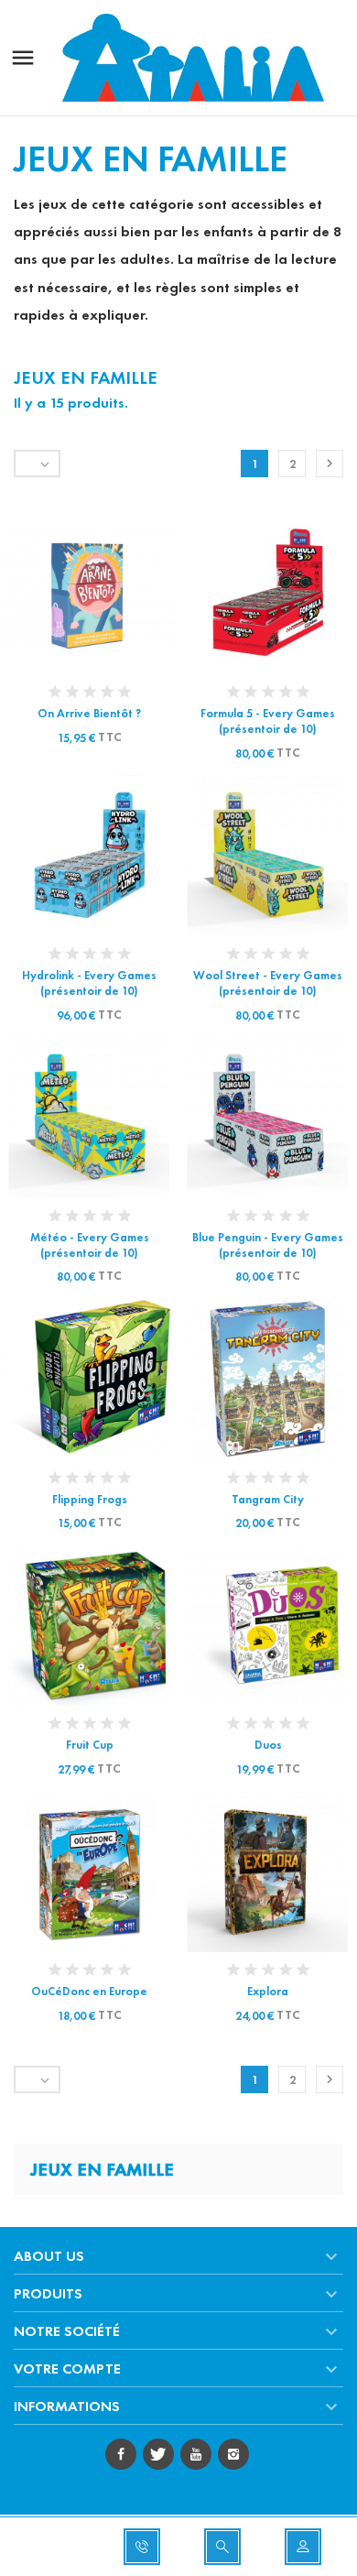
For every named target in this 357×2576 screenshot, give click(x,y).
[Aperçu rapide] (73, 593)
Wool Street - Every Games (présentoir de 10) (268, 983)
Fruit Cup (90, 1745)
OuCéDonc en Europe (89, 1992)
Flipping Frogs (90, 1500)
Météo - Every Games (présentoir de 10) (90, 1245)
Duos (268, 1745)
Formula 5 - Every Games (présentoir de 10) (268, 721)
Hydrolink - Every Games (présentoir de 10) (89, 983)
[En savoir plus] (107, 593)
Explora (268, 1992)
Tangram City (268, 1500)
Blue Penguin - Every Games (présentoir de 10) (268, 1245)
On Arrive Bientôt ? (89, 714)
